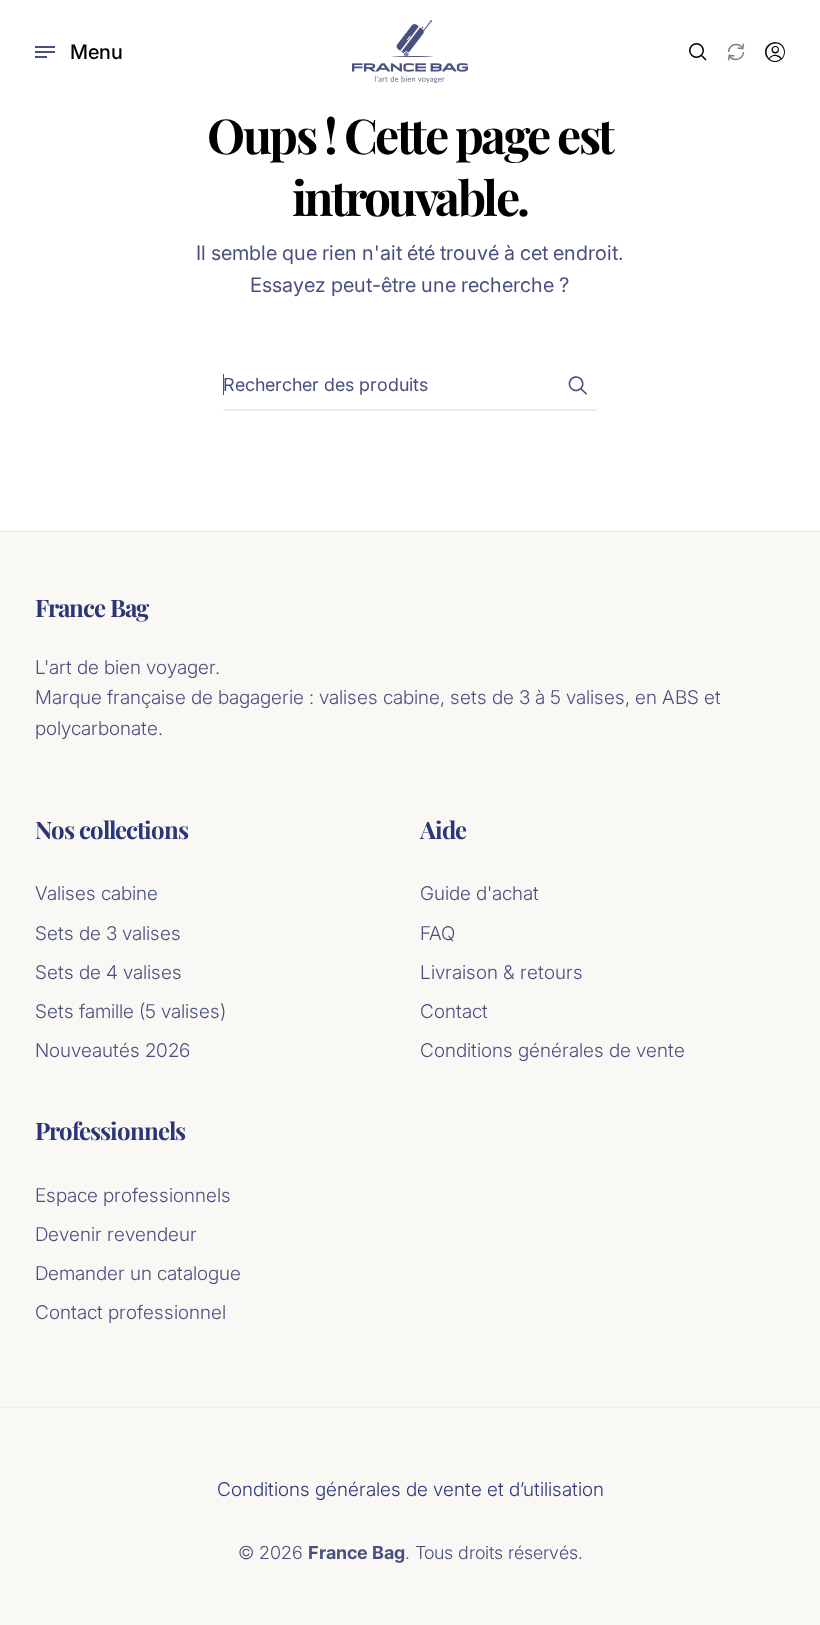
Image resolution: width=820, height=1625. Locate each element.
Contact (454, 1011)
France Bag (91, 607)
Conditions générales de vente (552, 1050)
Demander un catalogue (138, 1273)
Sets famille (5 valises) (130, 1011)
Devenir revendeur (116, 1234)
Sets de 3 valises (108, 933)
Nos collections (111, 829)
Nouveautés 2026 (112, 1050)
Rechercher (577, 385)
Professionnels (110, 1130)
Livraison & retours (501, 972)
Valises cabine (96, 893)
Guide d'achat (479, 893)
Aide (443, 829)
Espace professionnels (133, 1195)
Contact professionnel (130, 1312)
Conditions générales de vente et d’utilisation (410, 1489)
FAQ (437, 933)
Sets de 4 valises (108, 972)
